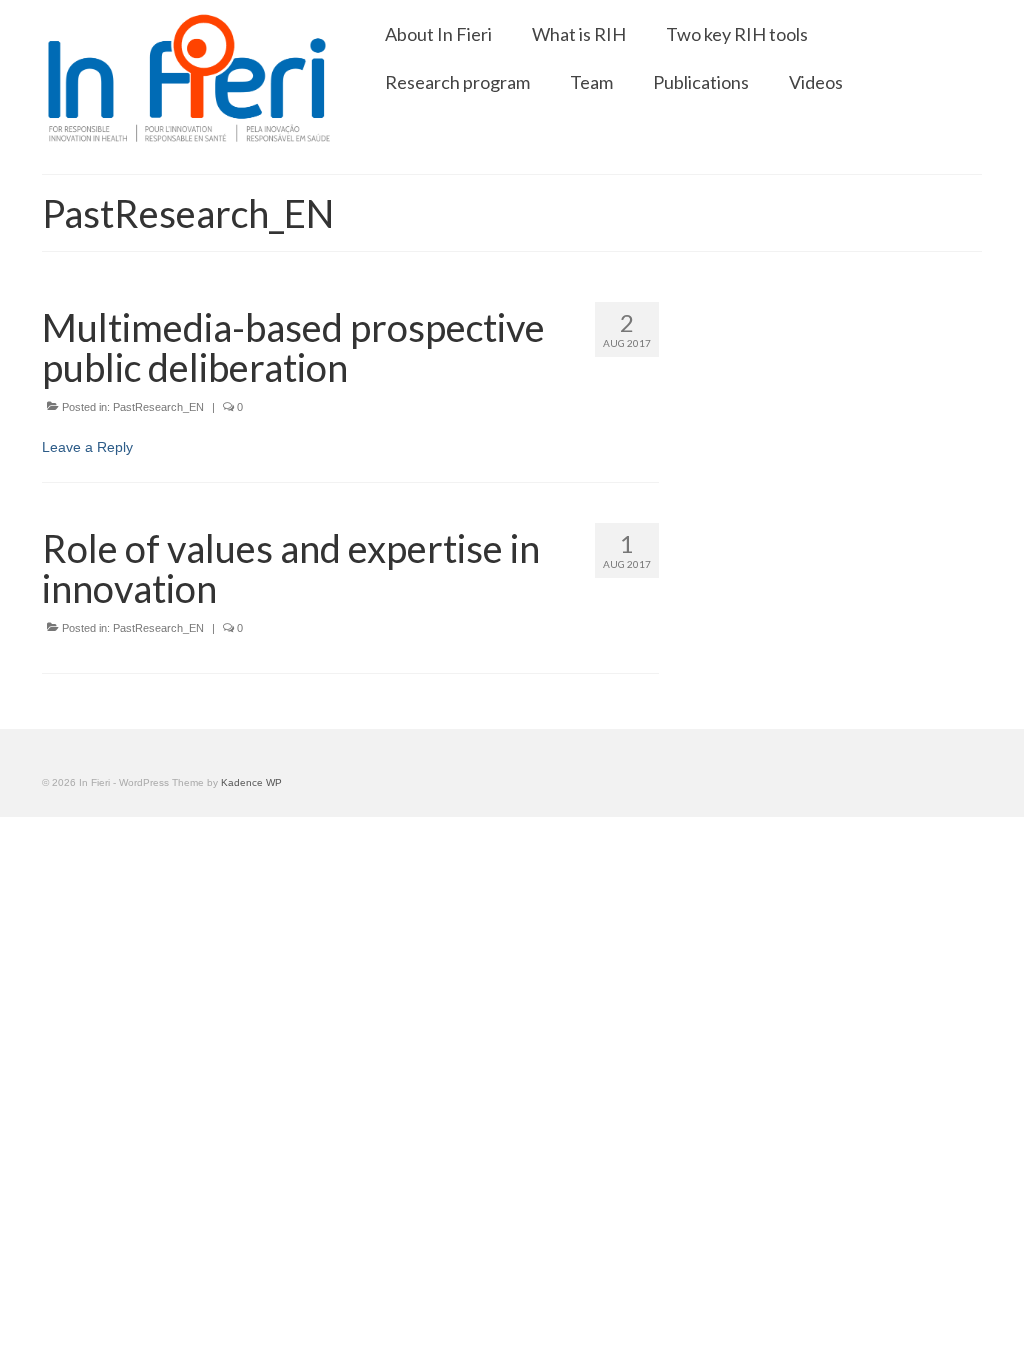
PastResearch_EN (158, 407)
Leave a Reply (87, 447)
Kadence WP (251, 782)
